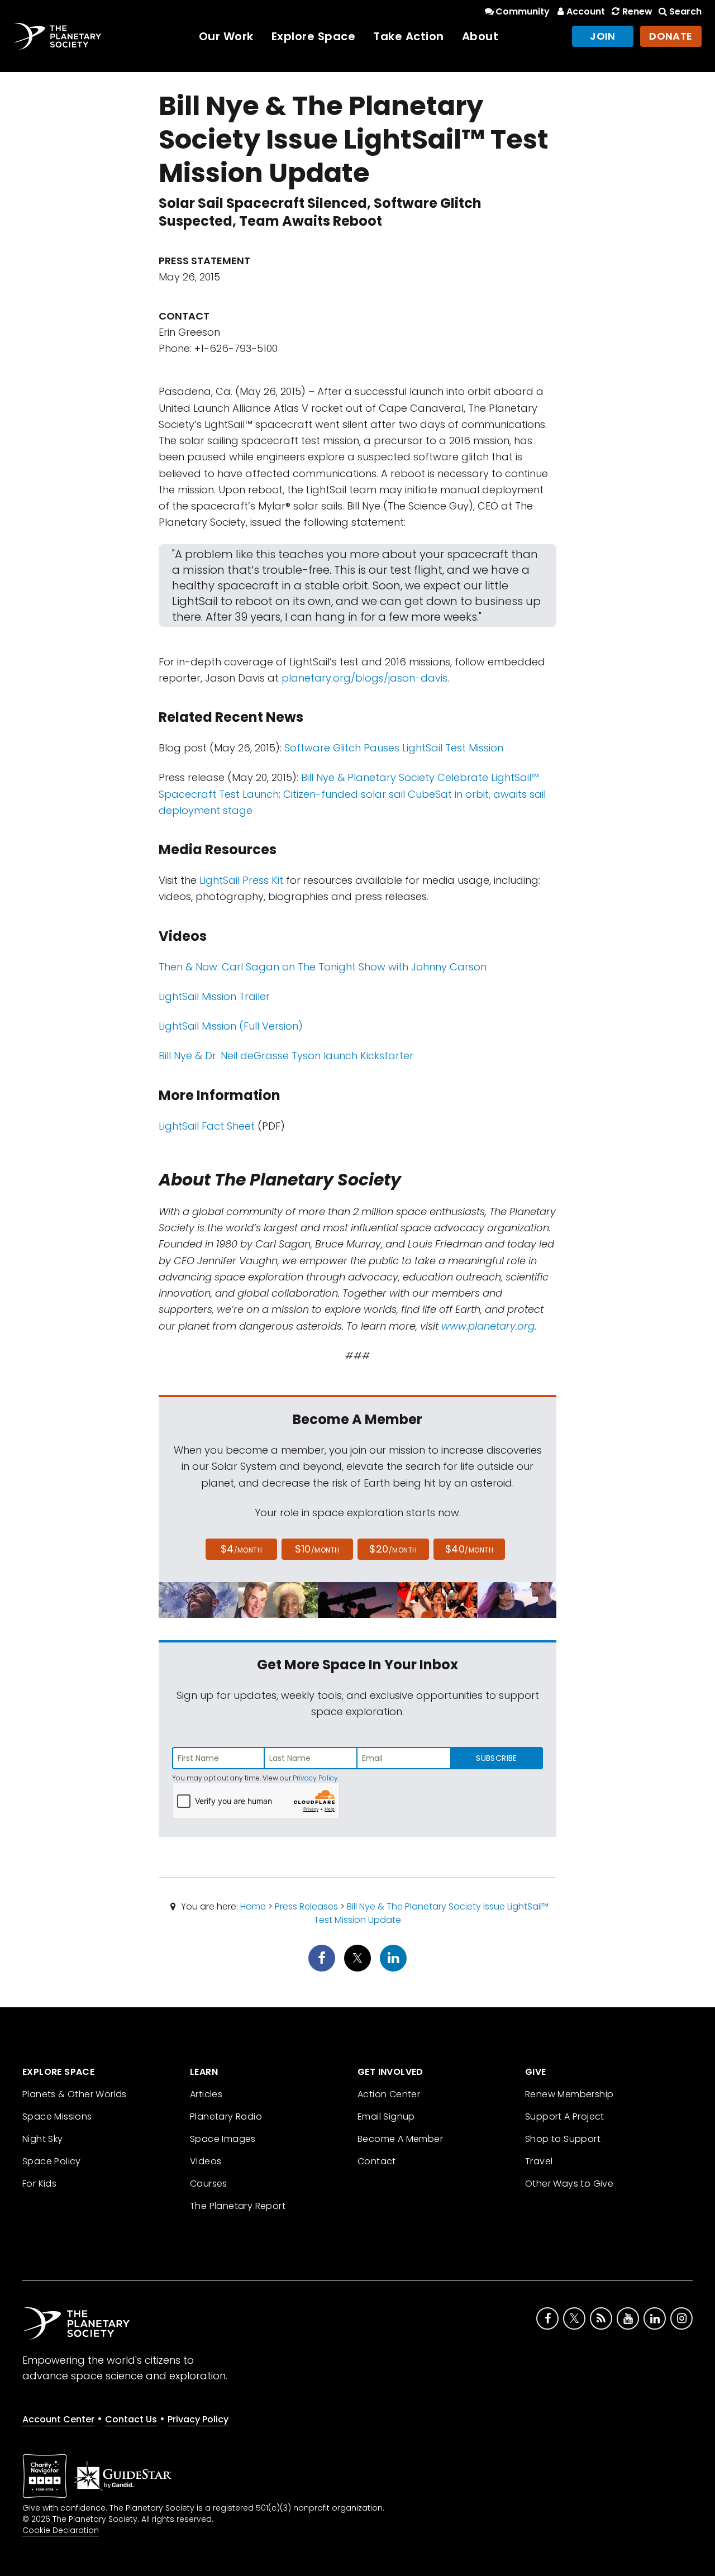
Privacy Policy (315, 1778)
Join (603, 36)
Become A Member (400, 2139)
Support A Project (565, 2116)
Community (523, 11)
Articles (206, 2094)
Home (253, 1906)
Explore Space (314, 36)
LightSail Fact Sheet (207, 1126)
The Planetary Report (238, 2206)
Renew (637, 11)
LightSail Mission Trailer (214, 996)
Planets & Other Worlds (75, 2094)
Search (685, 11)
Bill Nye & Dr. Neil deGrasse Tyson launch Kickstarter (286, 1056)
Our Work (226, 36)
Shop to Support (563, 2139)
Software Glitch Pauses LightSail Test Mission (394, 748)
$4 (242, 1549)
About (480, 36)
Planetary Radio (226, 2116)
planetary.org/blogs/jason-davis (364, 678)
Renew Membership (569, 2094)
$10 (317, 1549)
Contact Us (131, 2419)
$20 (393, 1549)
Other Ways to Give (569, 2184)
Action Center (389, 2094)
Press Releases (306, 1906)
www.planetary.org (488, 1326)
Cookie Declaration (61, 2530)
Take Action (409, 36)
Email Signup (386, 2116)
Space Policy (52, 2161)
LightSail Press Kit (241, 880)
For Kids (39, 2184)
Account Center (58, 2419)
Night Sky (43, 2139)
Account (586, 11)
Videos (206, 2161)
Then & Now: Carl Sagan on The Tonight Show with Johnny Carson (323, 967)
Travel (539, 2161)
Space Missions (57, 2116)
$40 (469, 1549)
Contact (377, 2161)
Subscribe (496, 1758)
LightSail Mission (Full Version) (231, 1026)
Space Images (223, 2139)
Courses (209, 2184)
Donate (671, 36)
